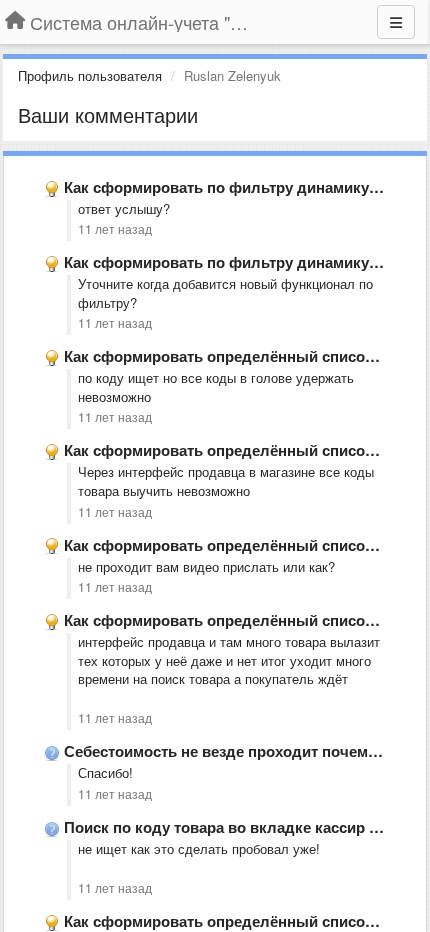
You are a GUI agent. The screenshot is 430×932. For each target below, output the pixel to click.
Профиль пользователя (90, 75)
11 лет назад (115, 229)
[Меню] (396, 22)
